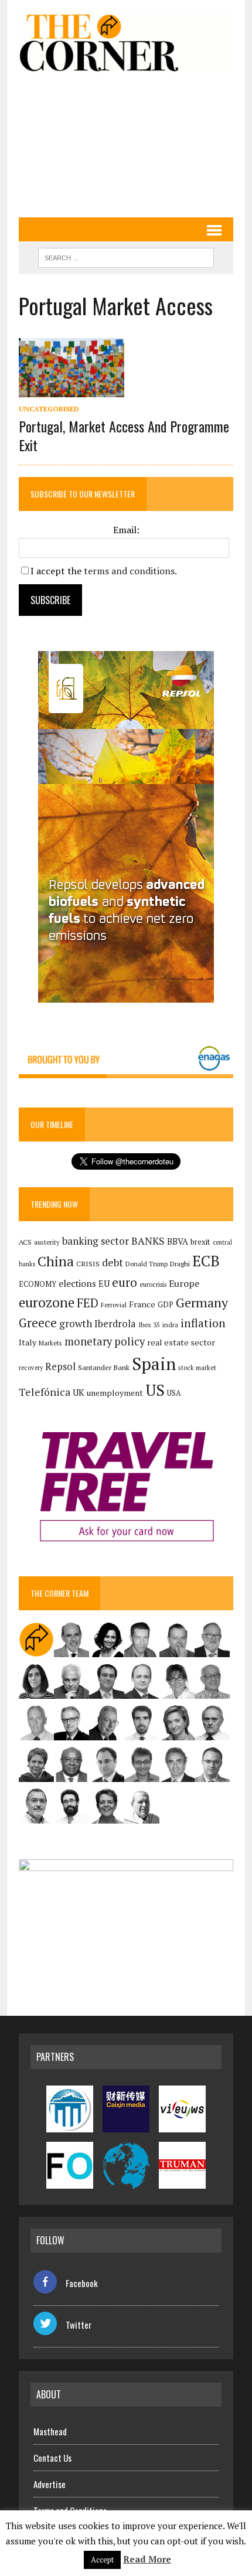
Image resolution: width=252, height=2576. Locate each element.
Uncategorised (49, 409)
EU (104, 1284)
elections (77, 1284)
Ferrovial (114, 1305)
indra (170, 1325)
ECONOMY (38, 1284)
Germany (202, 1302)
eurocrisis (153, 1284)
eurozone (47, 1302)
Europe (184, 1283)
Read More (147, 2559)
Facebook (82, 2283)
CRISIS (88, 1264)
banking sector (96, 1241)
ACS (25, 1242)
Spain (154, 1364)
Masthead (50, 2431)
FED (88, 1303)
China (56, 1261)
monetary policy (105, 1341)
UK (79, 1392)
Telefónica (45, 1392)
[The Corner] (126, 42)
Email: (126, 530)
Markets (50, 1343)
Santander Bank (104, 1367)
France (142, 1304)
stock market (197, 1367)
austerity (47, 1242)
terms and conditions (129, 571)
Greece (38, 1323)
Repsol (60, 1367)
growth (76, 1323)
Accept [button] (102, 2560)
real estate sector (181, 1342)
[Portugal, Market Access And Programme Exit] (71, 390)
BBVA (178, 1241)
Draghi (180, 1263)
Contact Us (52, 2458)
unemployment (115, 1393)
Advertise (50, 2484)
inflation (203, 1323)
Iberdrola (115, 1324)
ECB (206, 1261)
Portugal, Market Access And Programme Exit (124, 435)
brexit (200, 1242)
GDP (166, 1305)
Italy (28, 1342)
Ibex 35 (149, 1325)
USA (174, 1393)
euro (125, 1282)
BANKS (148, 1241)
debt (113, 1263)
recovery (31, 1368)
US (155, 1390)
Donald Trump (147, 1264)
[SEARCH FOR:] (126, 256)
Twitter (79, 2325)
